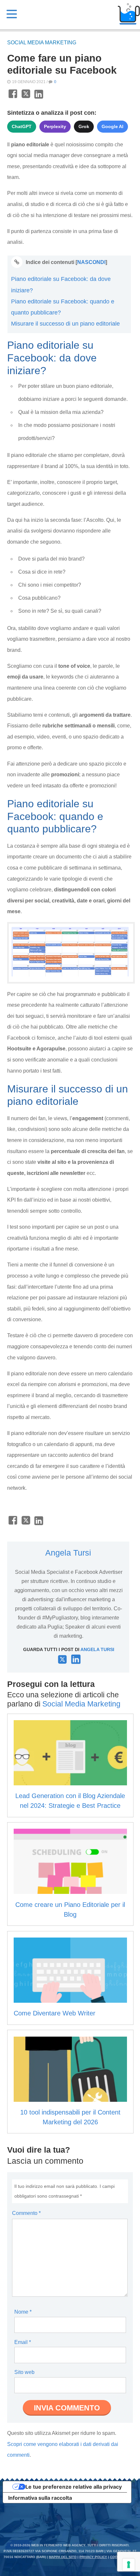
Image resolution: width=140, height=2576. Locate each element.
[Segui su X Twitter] (62, 1662)
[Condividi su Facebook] (13, 97)
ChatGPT (22, 126)
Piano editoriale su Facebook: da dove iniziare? (61, 285)
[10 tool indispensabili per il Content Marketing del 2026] (70, 2069)
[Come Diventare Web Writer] (70, 1970)
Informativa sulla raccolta (40, 2498)
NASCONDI (91, 262)
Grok (84, 126)
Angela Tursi (68, 1553)
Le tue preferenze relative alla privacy (74, 2487)
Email (23, 2342)
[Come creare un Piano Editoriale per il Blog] (70, 1861)
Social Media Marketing (42, 43)
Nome (23, 2312)
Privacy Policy (93, 2557)
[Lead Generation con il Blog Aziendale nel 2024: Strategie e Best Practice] (70, 1753)
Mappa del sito (63, 2557)
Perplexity (55, 126)
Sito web (24, 2372)
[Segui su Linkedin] (76, 1662)
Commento (26, 2213)
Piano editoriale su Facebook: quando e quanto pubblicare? (63, 307)
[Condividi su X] (26, 97)
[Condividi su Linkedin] (39, 97)
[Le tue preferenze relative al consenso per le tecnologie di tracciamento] (129, 2565)
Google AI (112, 126)
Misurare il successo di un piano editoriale (65, 324)
